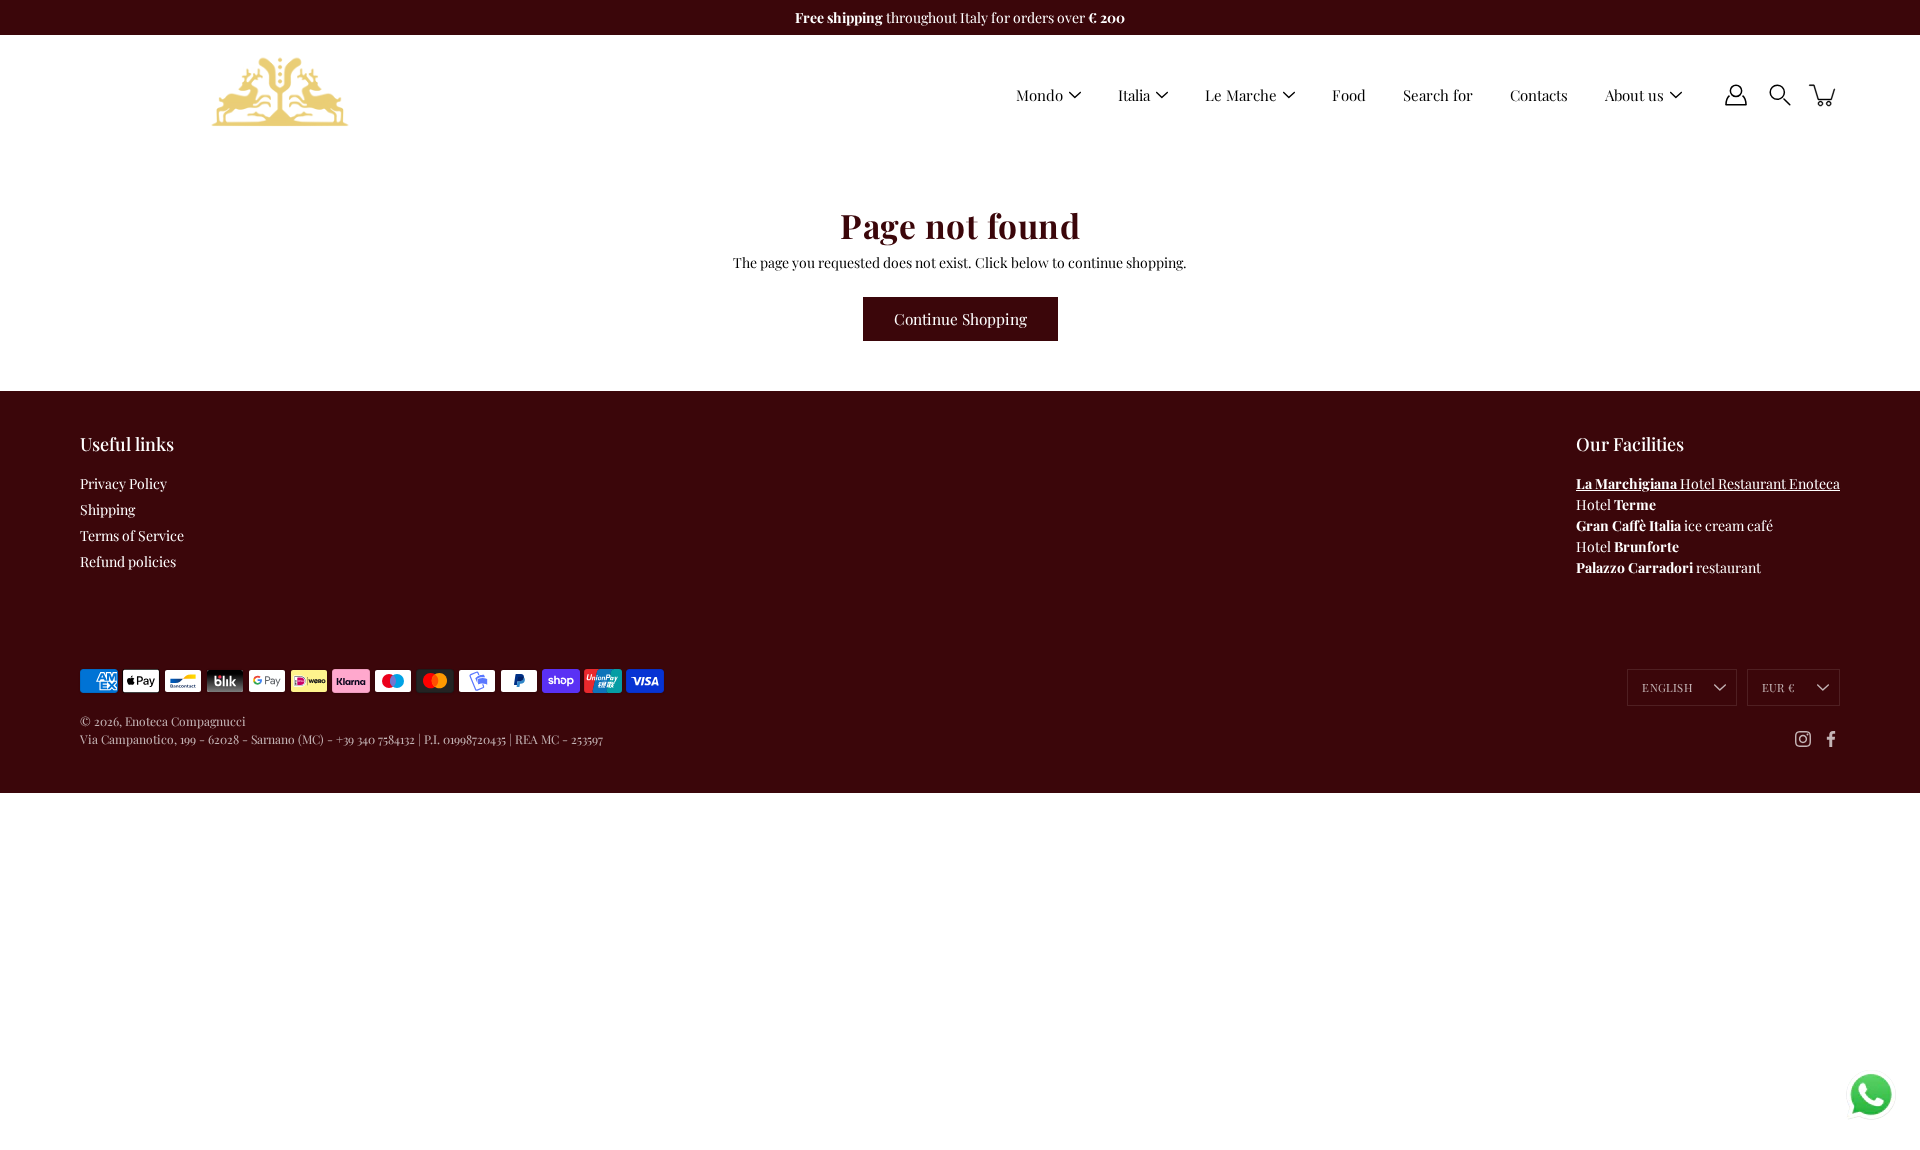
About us (1634, 95)
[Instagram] (1803, 739)
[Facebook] (1831, 739)
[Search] (1780, 95)
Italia (1134, 95)
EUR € (1778, 687)
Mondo (1039, 95)
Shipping (107, 509)
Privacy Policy (123, 483)
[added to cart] (1824, 95)
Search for (1438, 95)
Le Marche (1241, 95)
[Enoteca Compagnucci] (280, 95)
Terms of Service (132, 535)
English (1667, 687)
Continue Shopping (960, 318)
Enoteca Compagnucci (185, 721)
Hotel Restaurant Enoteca (1708, 483)
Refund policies (128, 561)
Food (1349, 95)
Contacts (1539, 95)
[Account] (1736, 95)
